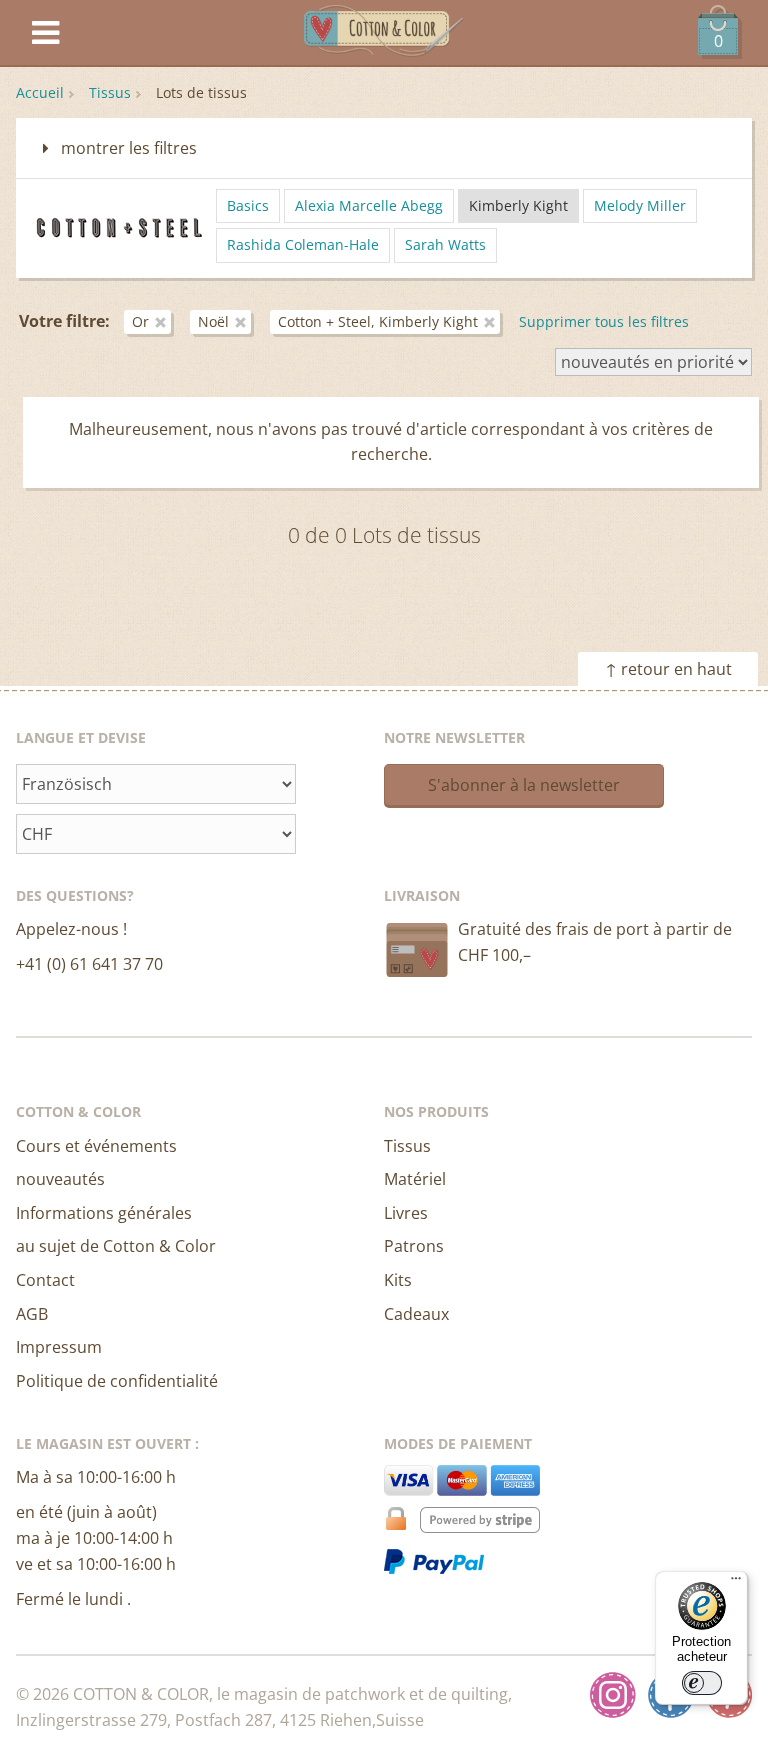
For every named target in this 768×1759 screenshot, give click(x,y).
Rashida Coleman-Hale (303, 244)
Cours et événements (96, 1146)
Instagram (613, 1695)
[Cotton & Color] (384, 33)
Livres (406, 1213)
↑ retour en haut (668, 669)
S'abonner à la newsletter (524, 785)
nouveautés (60, 1179)
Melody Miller (640, 205)
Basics (248, 205)
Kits (398, 1280)
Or (140, 321)
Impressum (59, 1347)
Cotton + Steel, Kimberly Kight (378, 321)
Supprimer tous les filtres (604, 321)
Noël (213, 321)
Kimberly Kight (518, 205)
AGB (32, 1314)
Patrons (414, 1246)
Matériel (415, 1179)
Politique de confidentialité (117, 1381)
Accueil (40, 92)
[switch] (702, 1683)
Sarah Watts (445, 244)
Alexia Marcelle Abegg (369, 205)
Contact (45, 1280)
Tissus (110, 92)
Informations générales (104, 1213)
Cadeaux (416, 1314)
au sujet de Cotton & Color (116, 1246)
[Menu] (736, 1583)
